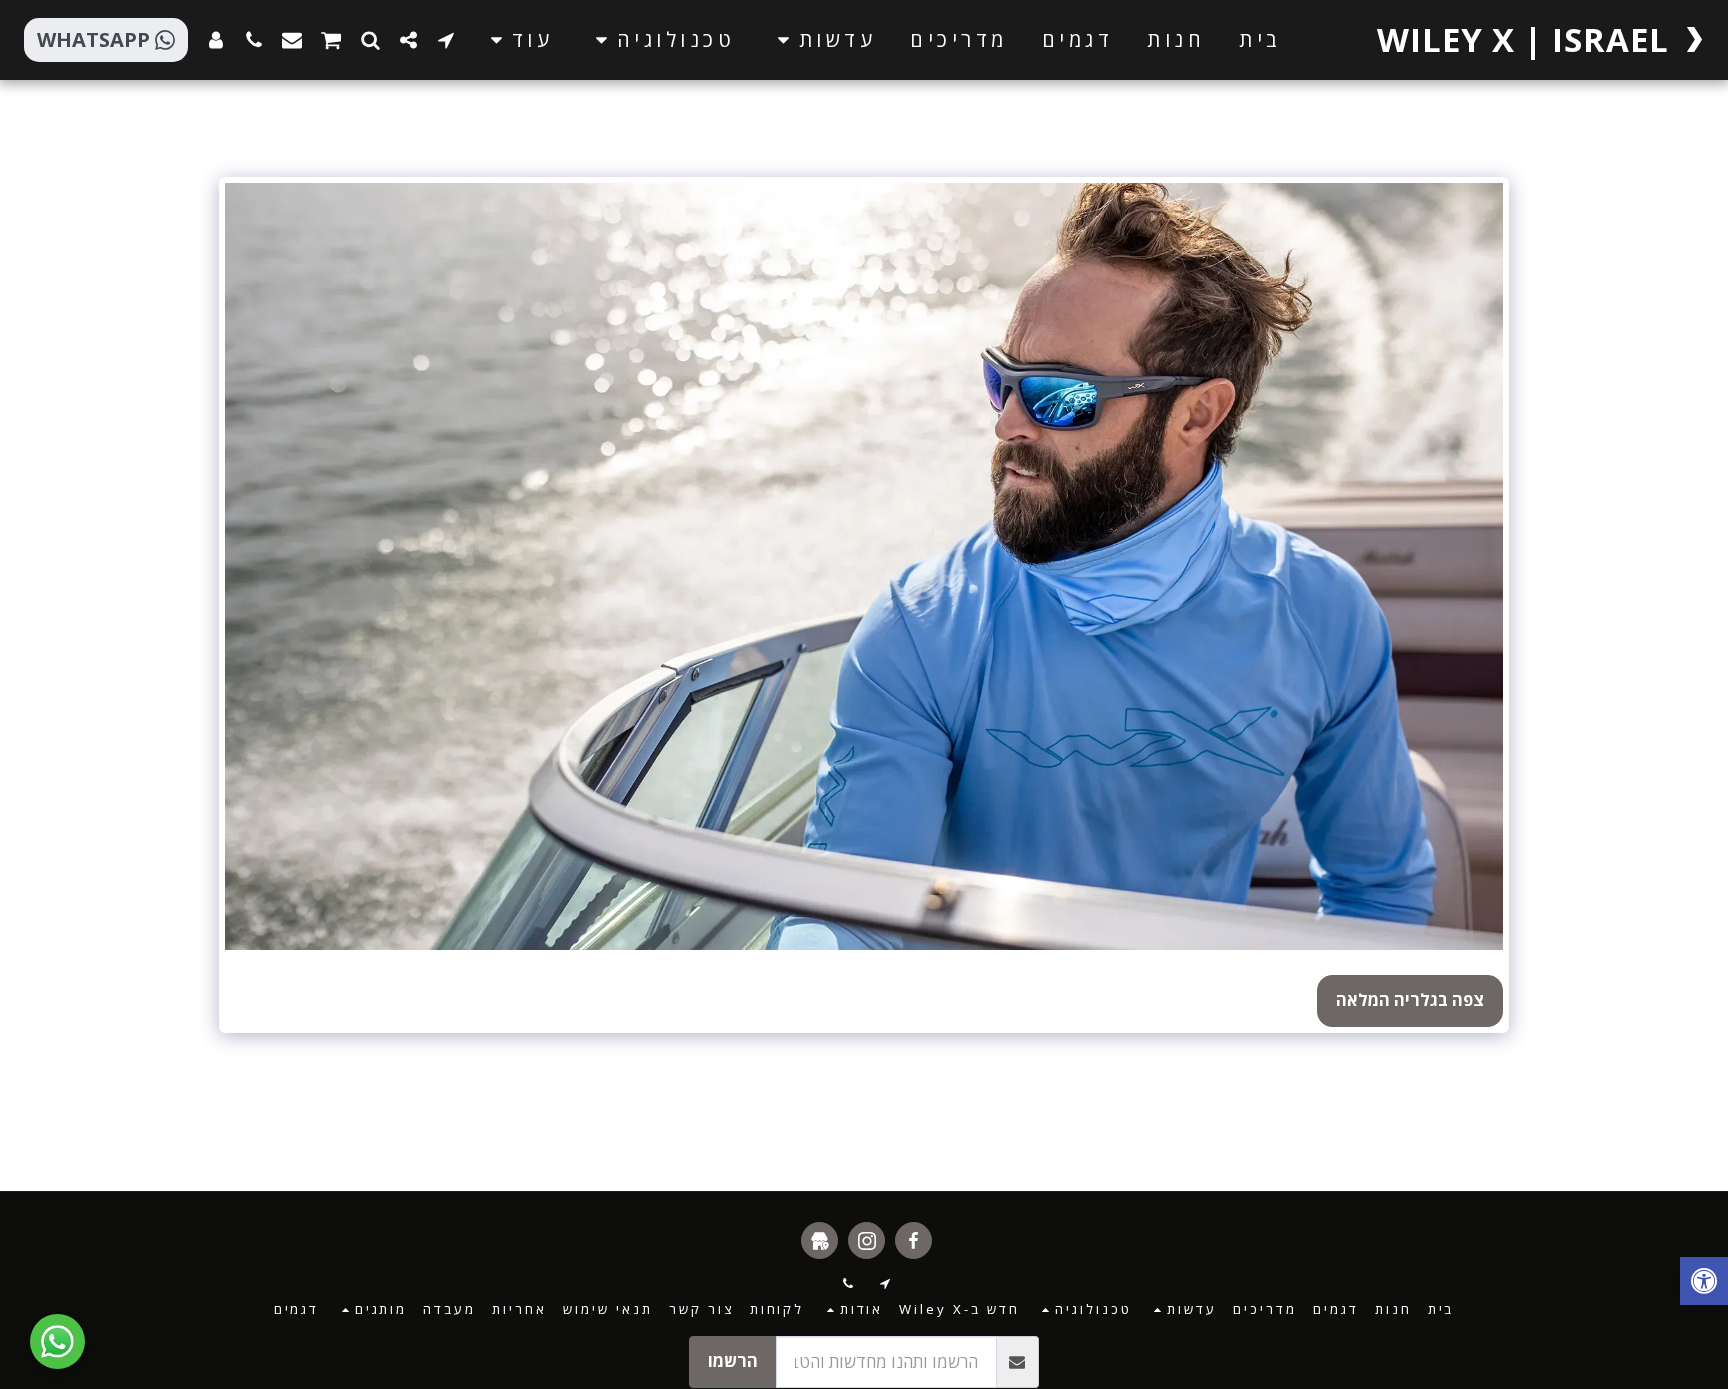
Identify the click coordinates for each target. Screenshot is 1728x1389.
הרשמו (733, 1360)
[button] (822, 40)
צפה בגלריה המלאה (1410, 999)
